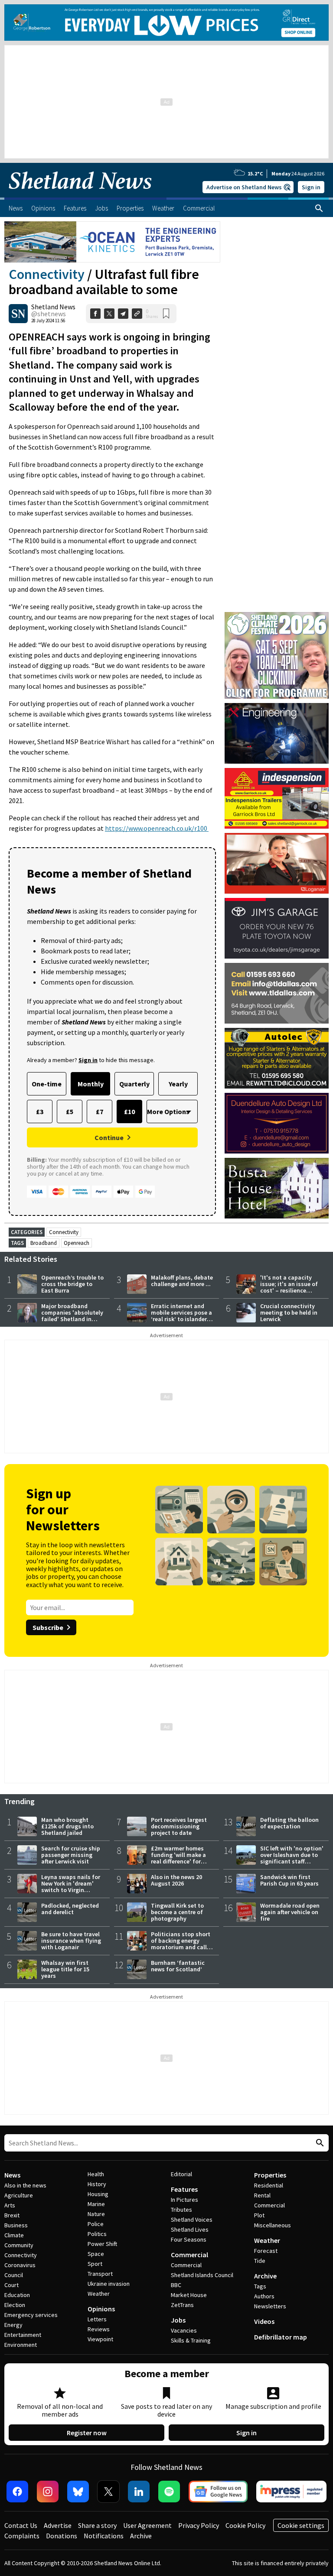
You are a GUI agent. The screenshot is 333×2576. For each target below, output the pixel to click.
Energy (13, 2325)
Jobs (178, 2320)
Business (16, 2225)
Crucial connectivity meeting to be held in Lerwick (289, 1312)
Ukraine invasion (109, 2284)
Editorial (181, 2174)
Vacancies (184, 2330)
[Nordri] (277, 733)
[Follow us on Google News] (218, 2492)
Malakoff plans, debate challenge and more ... (182, 1281)
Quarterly (134, 1084)
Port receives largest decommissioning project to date (179, 1826)
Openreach (77, 1243)
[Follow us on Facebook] (17, 2492)
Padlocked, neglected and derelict (70, 1909)
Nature (96, 2214)
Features (184, 2189)
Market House (189, 2295)
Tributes (181, 2210)
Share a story (97, 2525)
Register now (87, 2433)
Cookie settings (301, 2525)
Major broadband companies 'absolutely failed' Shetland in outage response (72, 1316)
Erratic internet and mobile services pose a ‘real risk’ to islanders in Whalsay (181, 1316)
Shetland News (53, 307)
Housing (98, 2194)
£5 (70, 1111)
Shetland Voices (192, 2220)
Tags (260, 2286)
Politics (97, 2234)
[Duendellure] (277, 1123)
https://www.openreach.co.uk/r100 (157, 828)
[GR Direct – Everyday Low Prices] (166, 23)
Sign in (311, 187)
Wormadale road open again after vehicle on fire (290, 1912)
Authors (264, 2296)
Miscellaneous (273, 2225)
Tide (260, 2261)
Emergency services (31, 2315)
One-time (47, 1084)
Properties (270, 2175)
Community (19, 2245)
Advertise (58, 2525)
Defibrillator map (281, 2337)
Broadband (44, 1243)
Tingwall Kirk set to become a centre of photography (177, 1912)
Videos (264, 2321)
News (12, 2175)
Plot (259, 2215)
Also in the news (25, 2185)
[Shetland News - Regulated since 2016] (291, 2492)
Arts (10, 2205)
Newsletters (270, 2306)
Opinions (101, 2309)
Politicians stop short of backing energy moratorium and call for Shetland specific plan (181, 1947)
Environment (21, 2345)
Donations (62, 2536)
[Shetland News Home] (80, 195)
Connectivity (47, 274)
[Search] (319, 208)
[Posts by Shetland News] (18, 314)
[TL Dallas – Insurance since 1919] (277, 993)
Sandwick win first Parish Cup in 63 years (289, 1880)
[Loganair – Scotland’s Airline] (277, 863)
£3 (40, 1111)
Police (96, 2224)
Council (14, 2275)
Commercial (189, 2255)
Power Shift (102, 2244)
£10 (129, 1111)
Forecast (266, 2251)
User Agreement (147, 2525)
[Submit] (319, 2143)
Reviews (99, 2329)
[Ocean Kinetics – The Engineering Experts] (112, 242)
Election (15, 2305)
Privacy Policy (199, 2525)
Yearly (178, 1084)
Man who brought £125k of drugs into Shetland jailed (67, 1826)
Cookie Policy (245, 2525)
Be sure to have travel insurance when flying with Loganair (71, 1941)
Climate (14, 2235)
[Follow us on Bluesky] (78, 2492)
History (97, 2184)
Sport (95, 2264)
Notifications (104, 2536)
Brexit (12, 2215)
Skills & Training (191, 2340)
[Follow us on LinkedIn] (139, 2492)
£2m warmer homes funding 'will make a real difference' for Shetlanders (178, 1858)
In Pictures (184, 2200)
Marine (96, 2204)
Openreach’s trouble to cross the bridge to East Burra (72, 1284)
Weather (99, 2294)
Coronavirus (20, 2265)
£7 (100, 1111)
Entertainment (23, 2335)
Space (96, 2254)
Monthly (91, 1084)
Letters (97, 2319)
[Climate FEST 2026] (277, 616)
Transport (100, 2274)
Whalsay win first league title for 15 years (65, 1969)
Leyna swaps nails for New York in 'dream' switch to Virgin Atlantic (71, 1887)
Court (11, 2285)
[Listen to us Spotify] (169, 2492)
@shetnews (49, 314)
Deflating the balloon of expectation (289, 1823)
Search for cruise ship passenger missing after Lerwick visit (71, 1855)
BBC (176, 2285)
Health (96, 2174)
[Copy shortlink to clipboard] (137, 314)
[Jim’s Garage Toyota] (277, 928)
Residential (269, 2185)
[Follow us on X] (108, 2492)
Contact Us (21, 2525)
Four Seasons (189, 2239)
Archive (265, 2276)
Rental (262, 2195)
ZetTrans (182, 2305)
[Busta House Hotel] (277, 1188)
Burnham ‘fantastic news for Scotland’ (178, 1966)
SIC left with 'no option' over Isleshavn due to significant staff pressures (292, 1858)
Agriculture (19, 2195)
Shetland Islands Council (202, 2275)
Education (17, 2295)
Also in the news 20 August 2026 (176, 1880)
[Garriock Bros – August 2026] (277, 798)
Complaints (22, 2536)
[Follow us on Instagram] (48, 2492)
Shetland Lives (190, 2229)
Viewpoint (100, 2339)
